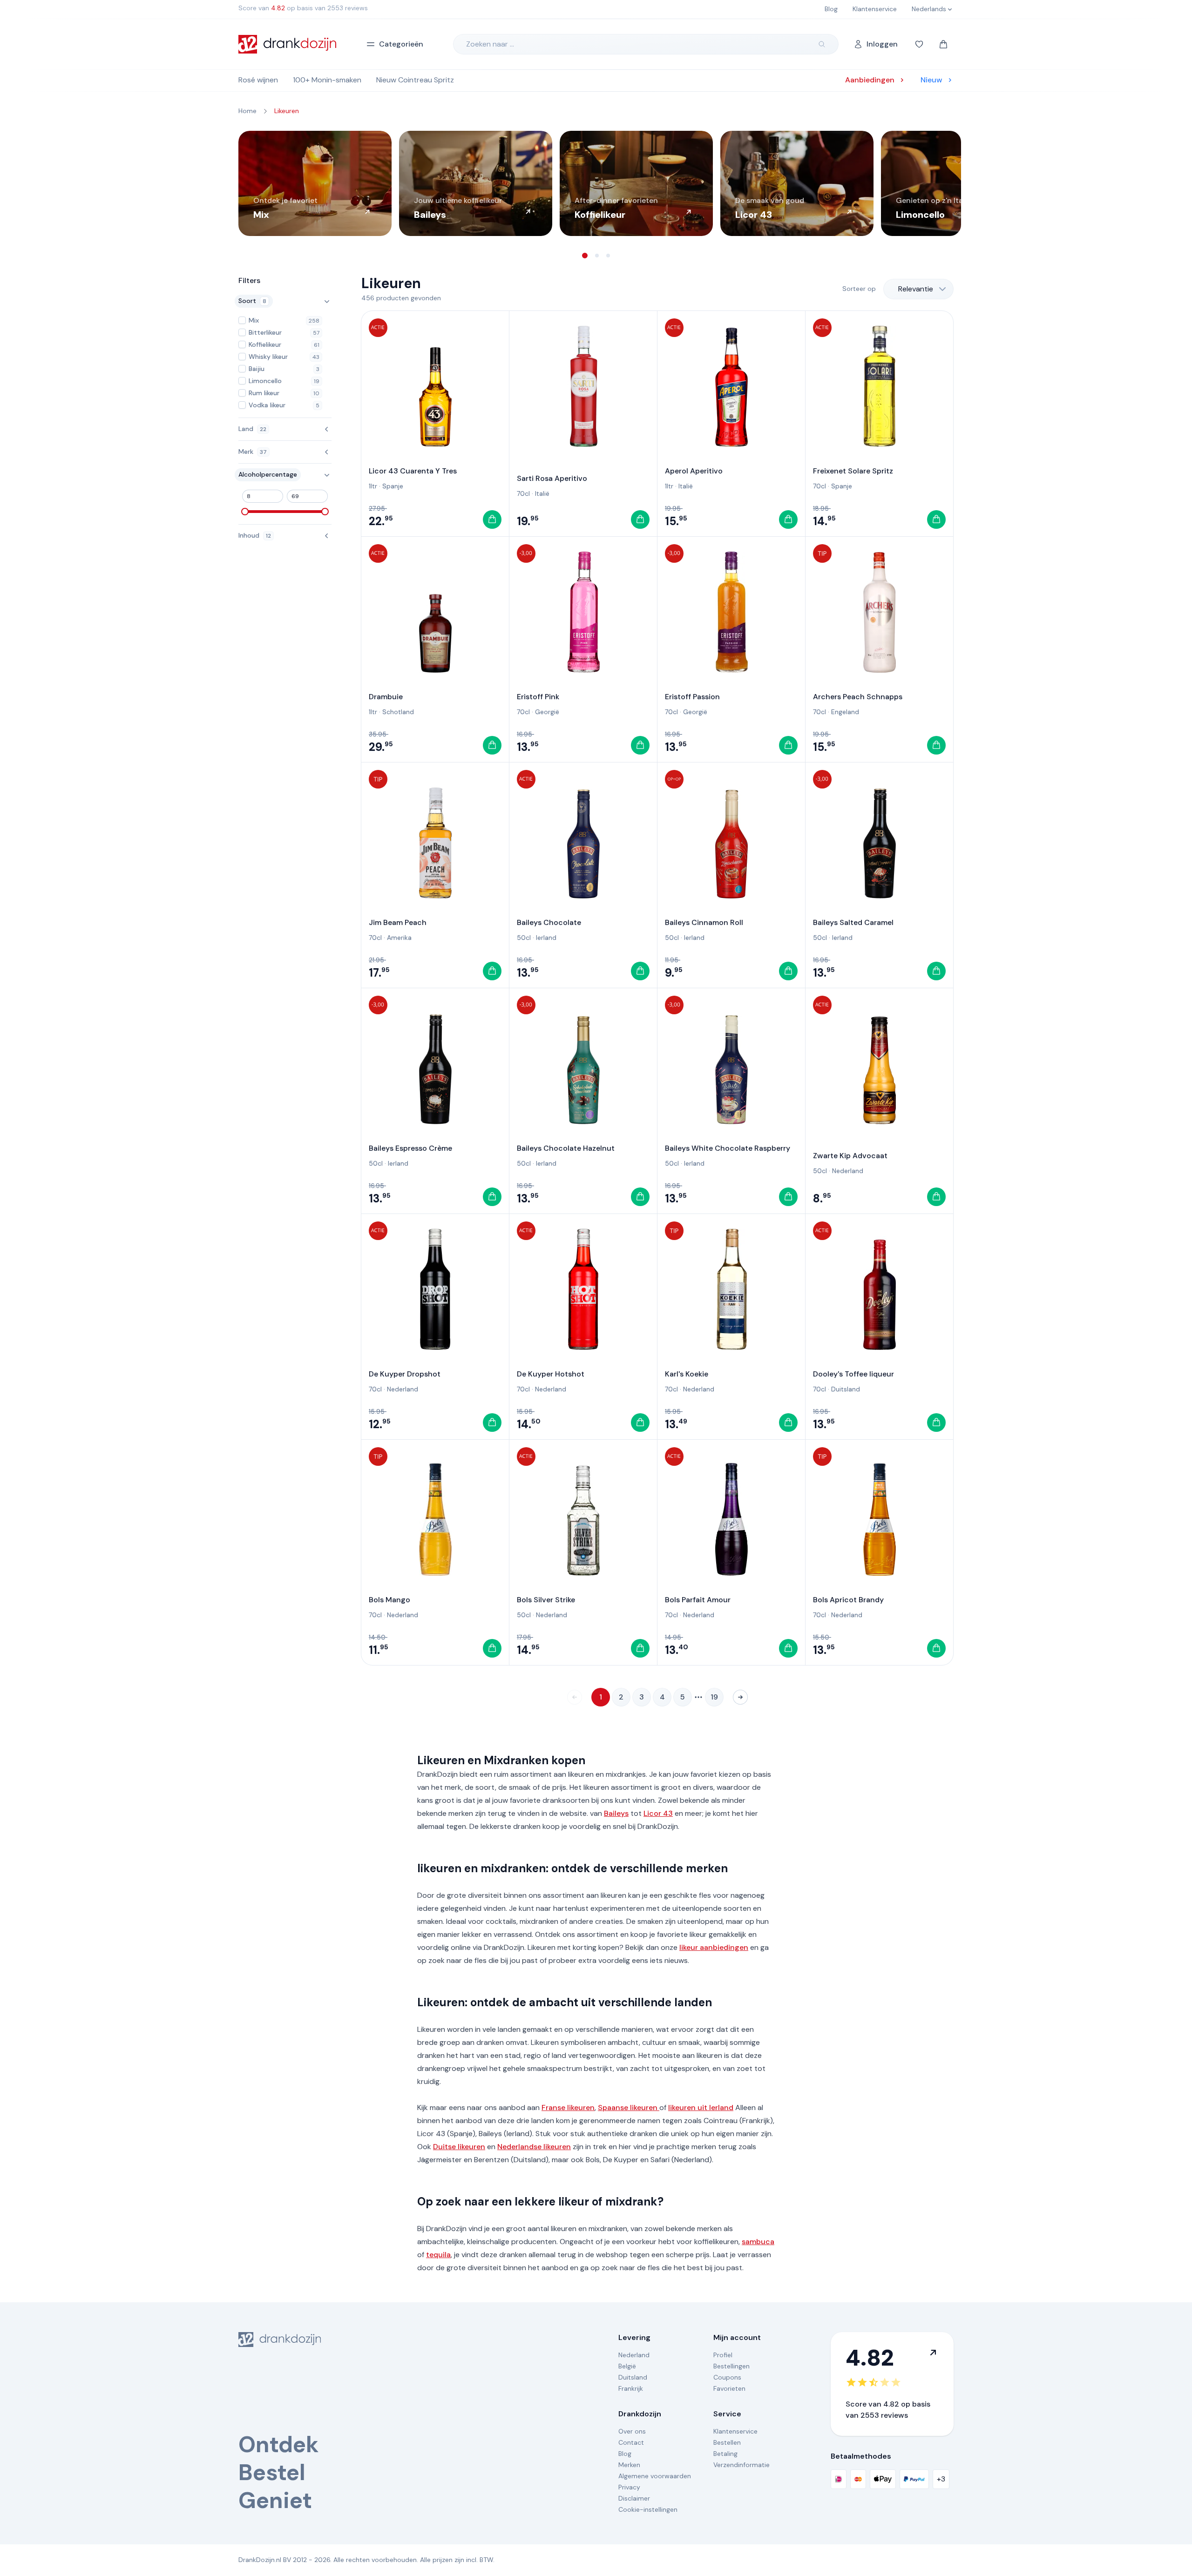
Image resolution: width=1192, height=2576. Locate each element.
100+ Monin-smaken (327, 80)
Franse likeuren (568, 2107)
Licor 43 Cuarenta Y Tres (413, 471)
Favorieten (729, 2388)
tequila (438, 2255)
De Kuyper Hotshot (551, 1374)
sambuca (758, 2242)
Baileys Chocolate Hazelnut (566, 1148)
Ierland (546, 937)
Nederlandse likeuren (534, 2147)
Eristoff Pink (538, 697)
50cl (524, 937)
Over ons (632, 2431)
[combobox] (918, 289)
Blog (625, 2454)
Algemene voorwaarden (655, 2476)
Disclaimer (634, 2498)
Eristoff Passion (692, 697)
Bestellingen (731, 2366)
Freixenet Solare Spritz (853, 471)
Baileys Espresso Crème (410, 1148)
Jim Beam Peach (398, 922)
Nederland (848, 1171)
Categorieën (401, 44)
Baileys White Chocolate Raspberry (728, 1148)
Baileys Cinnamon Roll (704, 922)
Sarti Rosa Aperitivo (552, 478)
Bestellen (727, 2442)
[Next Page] (740, 1697)
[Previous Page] (575, 1697)
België (627, 2366)
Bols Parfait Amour (698, 1600)
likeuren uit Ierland (701, 2107)
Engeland (845, 712)
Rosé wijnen (258, 80)
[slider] (245, 512)
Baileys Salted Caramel (853, 922)
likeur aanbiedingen (714, 1947)
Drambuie (386, 697)
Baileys (616, 1813)
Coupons (727, 2377)
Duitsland (846, 1389)
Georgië (547, 712)
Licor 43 (658, 1813)
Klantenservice (735, 2431)
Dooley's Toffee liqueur (853, 1374)
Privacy (629, 2487)
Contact (631, 2442)
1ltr (373, 486)
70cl (523, 493)
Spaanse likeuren (629, 2107)
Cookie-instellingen (648, 2509)
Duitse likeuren (459, 2147)
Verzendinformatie (742, 2465)
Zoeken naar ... (490, 44)
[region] (596, 183)
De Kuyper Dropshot (405, 1374)
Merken (629, 2465)
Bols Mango (389, 1600)
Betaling (725, 2454)
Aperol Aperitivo (694, 471)
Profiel (723, 2355)
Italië (542, 493)
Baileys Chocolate (549, 922)
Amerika (399, 937)
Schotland (398, 712)
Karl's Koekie (687, 1374)
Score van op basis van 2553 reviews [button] (303, 8)
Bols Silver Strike (546, 1600)
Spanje (393, 486)
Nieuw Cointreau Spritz (415, 80)
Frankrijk (631, 2388)
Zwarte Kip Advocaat (850, 1156)
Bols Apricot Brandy (848, 1600)
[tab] (585, 256)
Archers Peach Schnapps (858, 697)
